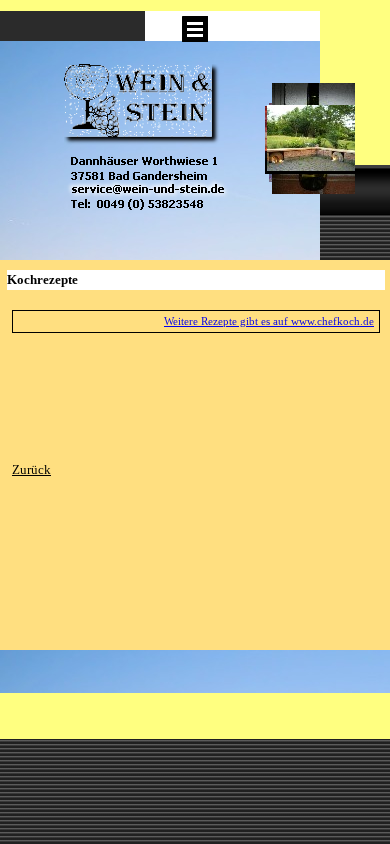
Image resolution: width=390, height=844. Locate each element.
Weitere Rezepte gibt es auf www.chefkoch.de (269, 321)
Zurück (31, 469)
